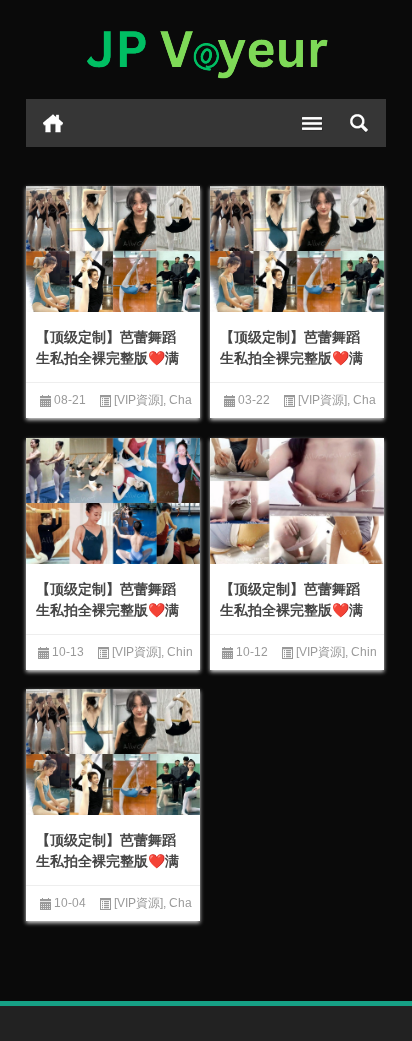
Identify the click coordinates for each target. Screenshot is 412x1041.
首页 (53, 123)
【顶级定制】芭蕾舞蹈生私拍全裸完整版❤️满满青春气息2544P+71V (108, 358)
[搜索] (359, 123)
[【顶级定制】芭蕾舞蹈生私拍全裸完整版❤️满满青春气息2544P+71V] (113, 251)
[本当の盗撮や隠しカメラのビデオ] (206, 50)
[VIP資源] (138, 400)
